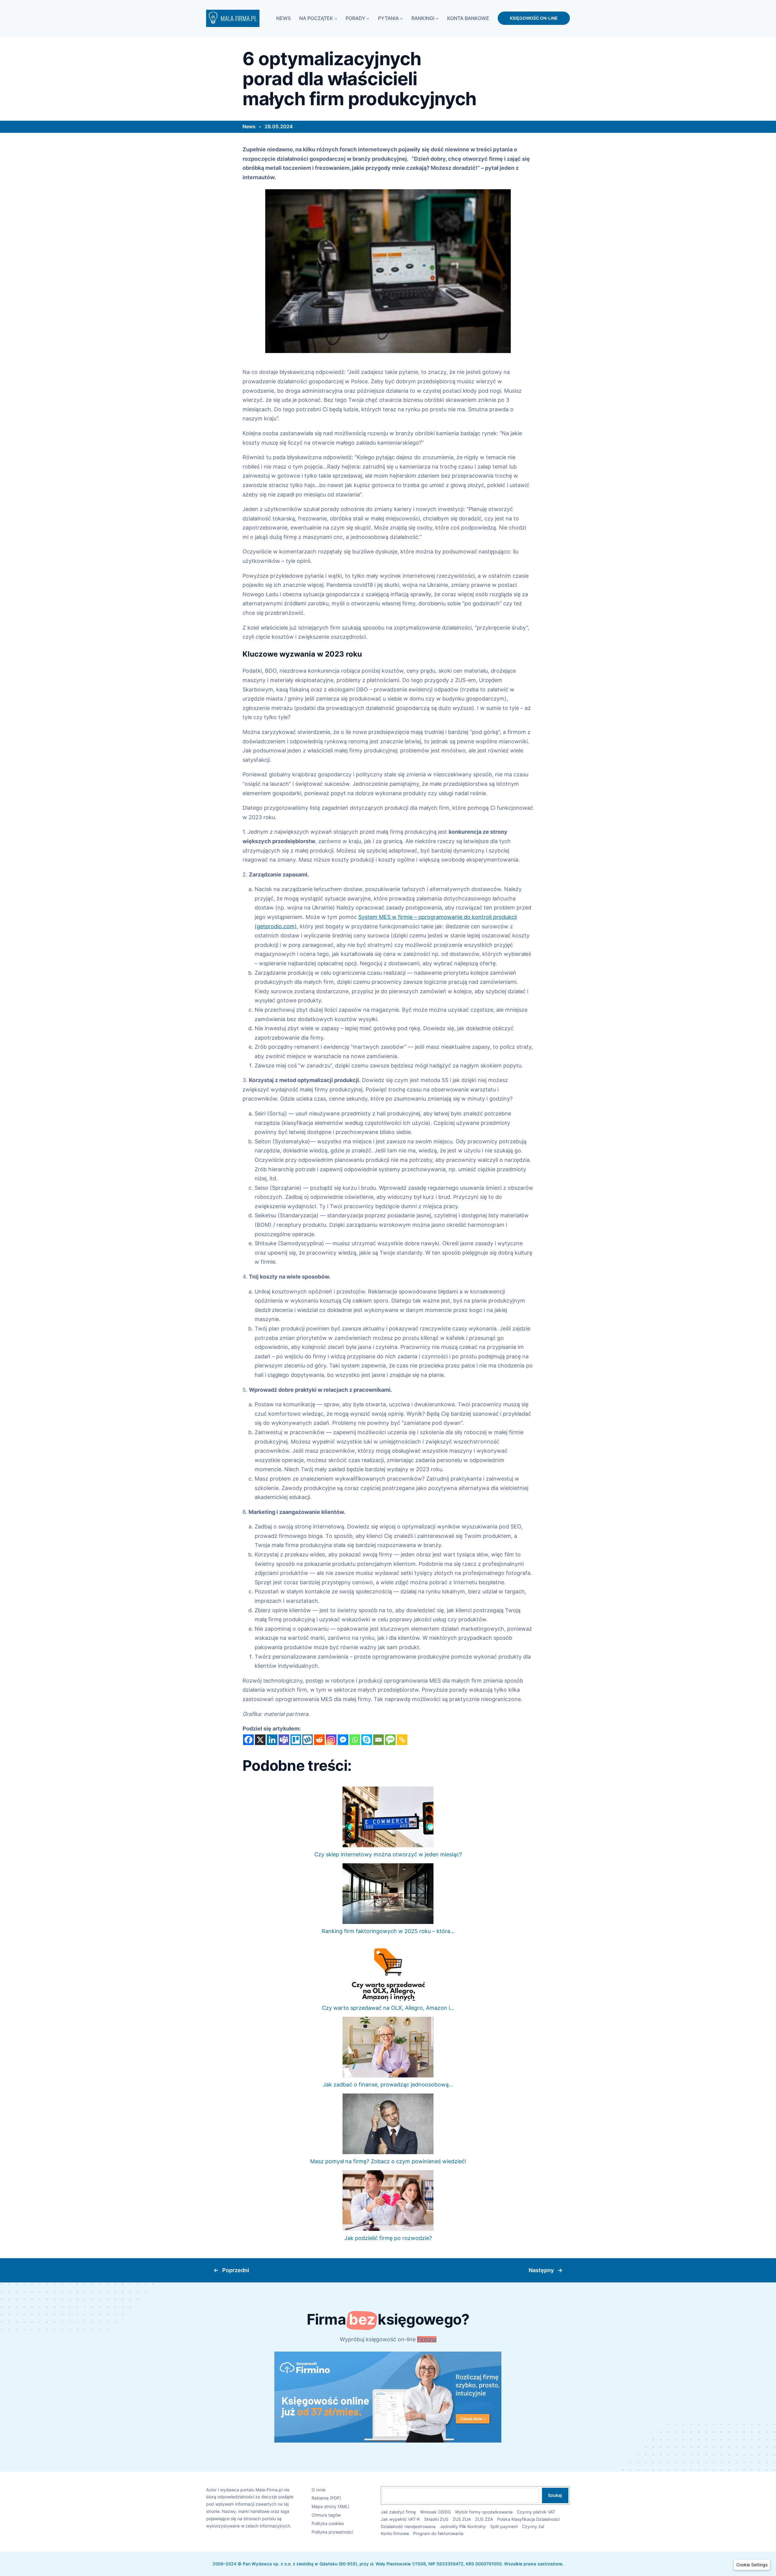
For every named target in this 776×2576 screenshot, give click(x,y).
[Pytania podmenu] (402, 18)
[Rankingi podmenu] (437, 18)
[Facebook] (248, 1740)
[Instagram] (331, 1740)
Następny (541, 2270)
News (249, 126)
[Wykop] (308, 1740)
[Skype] (367, 1740)
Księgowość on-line (534, 18)
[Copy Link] (402, 1740)
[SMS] (390, 1740)
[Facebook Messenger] (343, 1740)
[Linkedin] (272, 1740)
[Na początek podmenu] (336, 18)
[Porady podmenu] (368, 18)
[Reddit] (319, 1740)
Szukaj (555, 2495)
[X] (260, 1740)
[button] (752, 2565)
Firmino (427, 2339)
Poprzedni (236, 2270)
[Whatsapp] (355, 1740)
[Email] (378, 1740)
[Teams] (284, 1740)
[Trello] (296, 1740)
